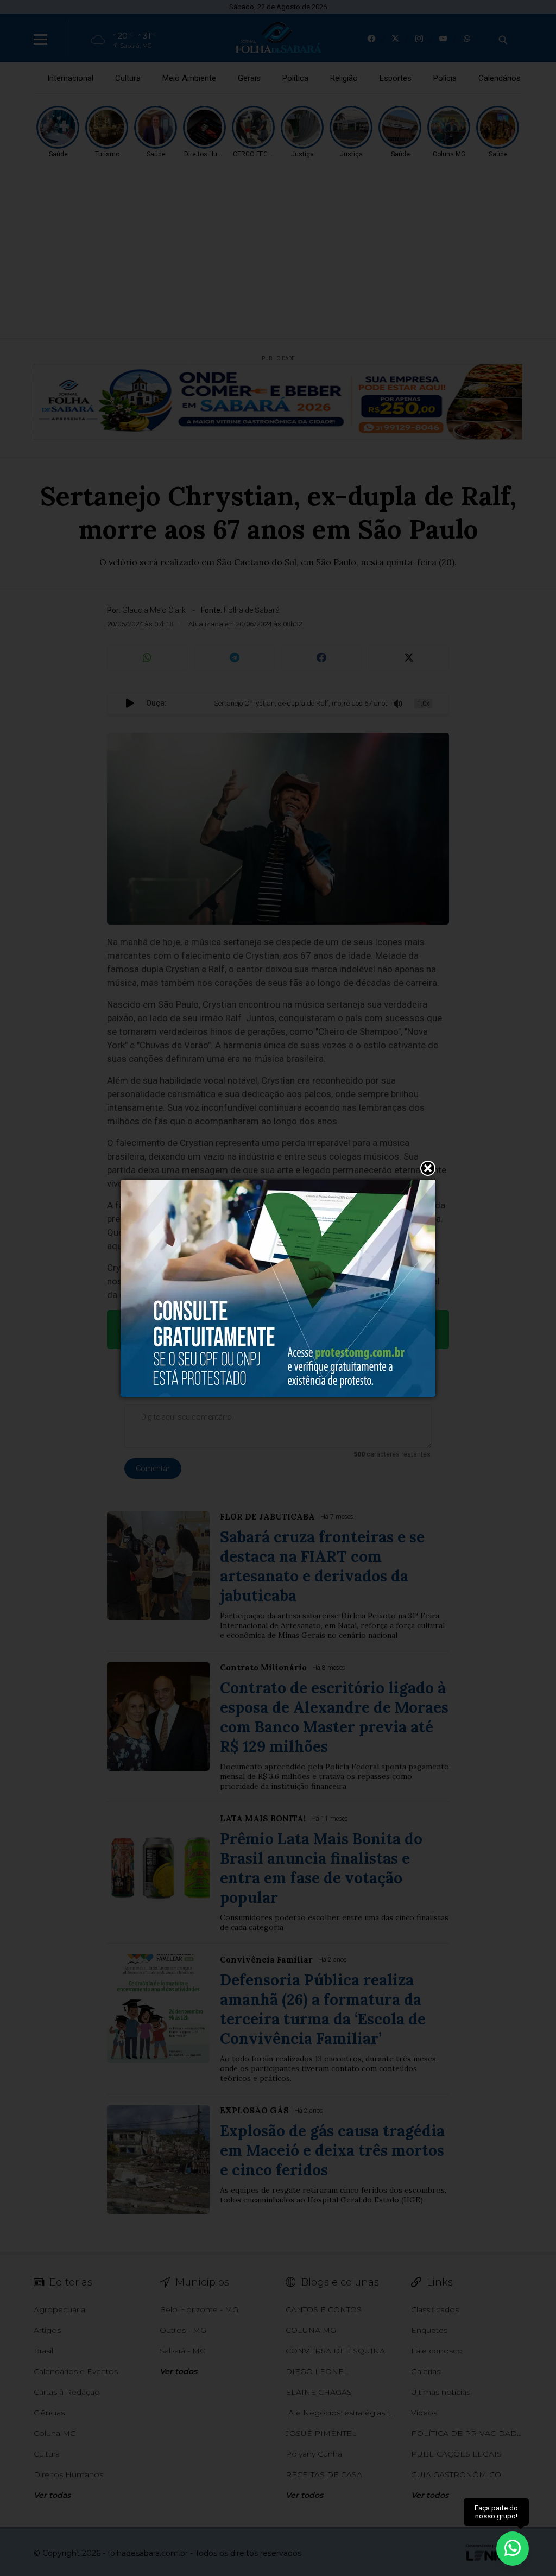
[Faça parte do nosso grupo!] (513, 2548)
